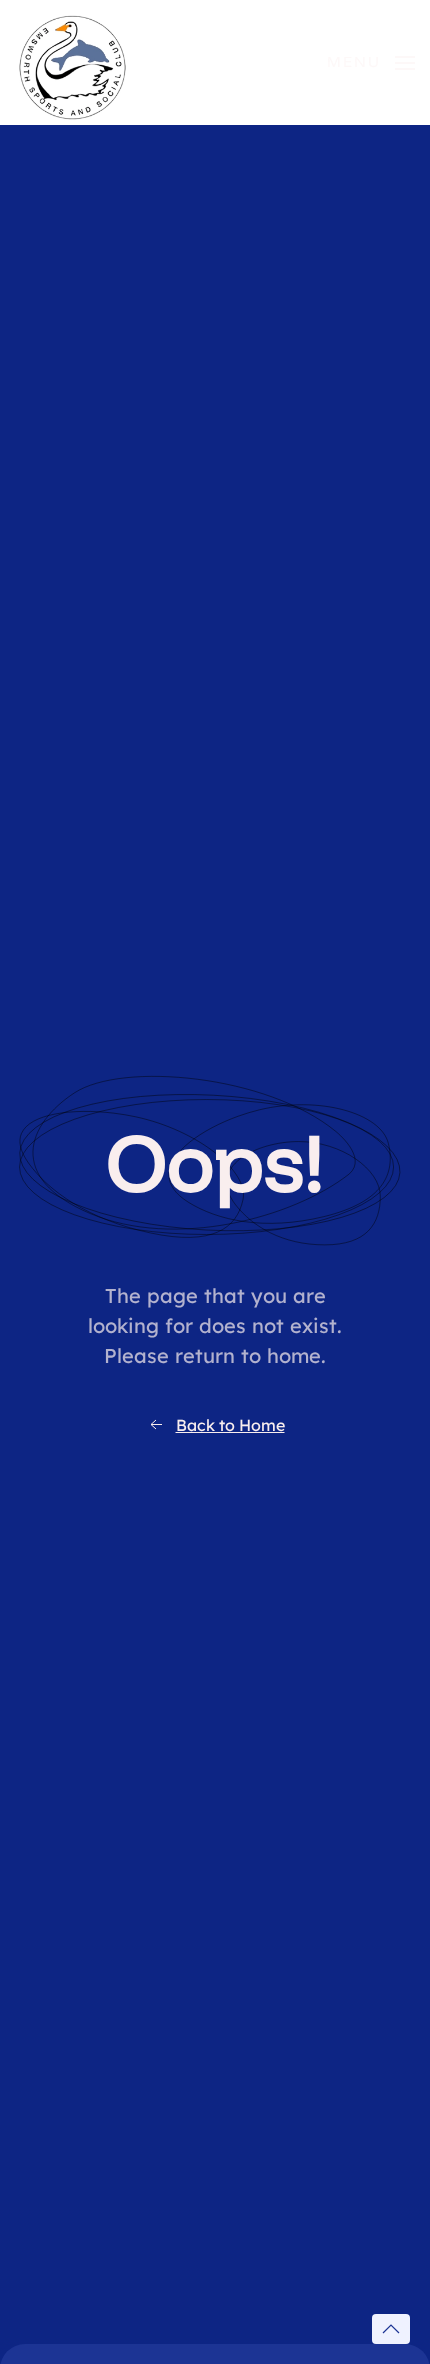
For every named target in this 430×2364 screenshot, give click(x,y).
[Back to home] (72, 62)
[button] (371, 62)
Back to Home (230, 1425)
